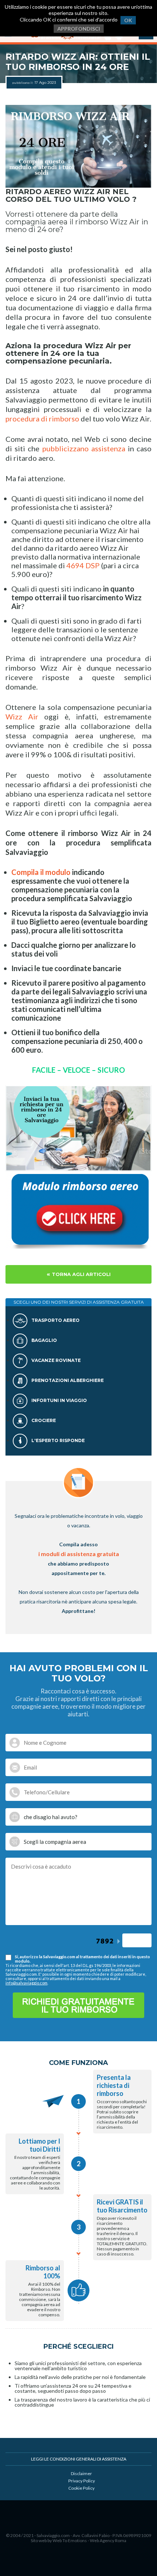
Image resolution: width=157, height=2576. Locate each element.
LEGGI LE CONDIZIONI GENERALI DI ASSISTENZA (79, 2459)
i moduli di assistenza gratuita (79, 1554)
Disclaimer (81, 2473)
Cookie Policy (81, 2488)
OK (128, 20)
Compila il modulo (41, 872)
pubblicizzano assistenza (84, 448)
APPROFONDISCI (79, 29)
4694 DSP (83, 565)
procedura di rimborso (43, 419)
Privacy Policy (82, 2481)
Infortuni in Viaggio (59, 1400)
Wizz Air (22, 716)
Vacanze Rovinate (55, 1360)
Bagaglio (44, 1340)
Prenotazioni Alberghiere (67, 1380)
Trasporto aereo (55, 1320)
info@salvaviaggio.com (26, 1983)
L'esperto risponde (58, 1440)
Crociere (43, 1420)
